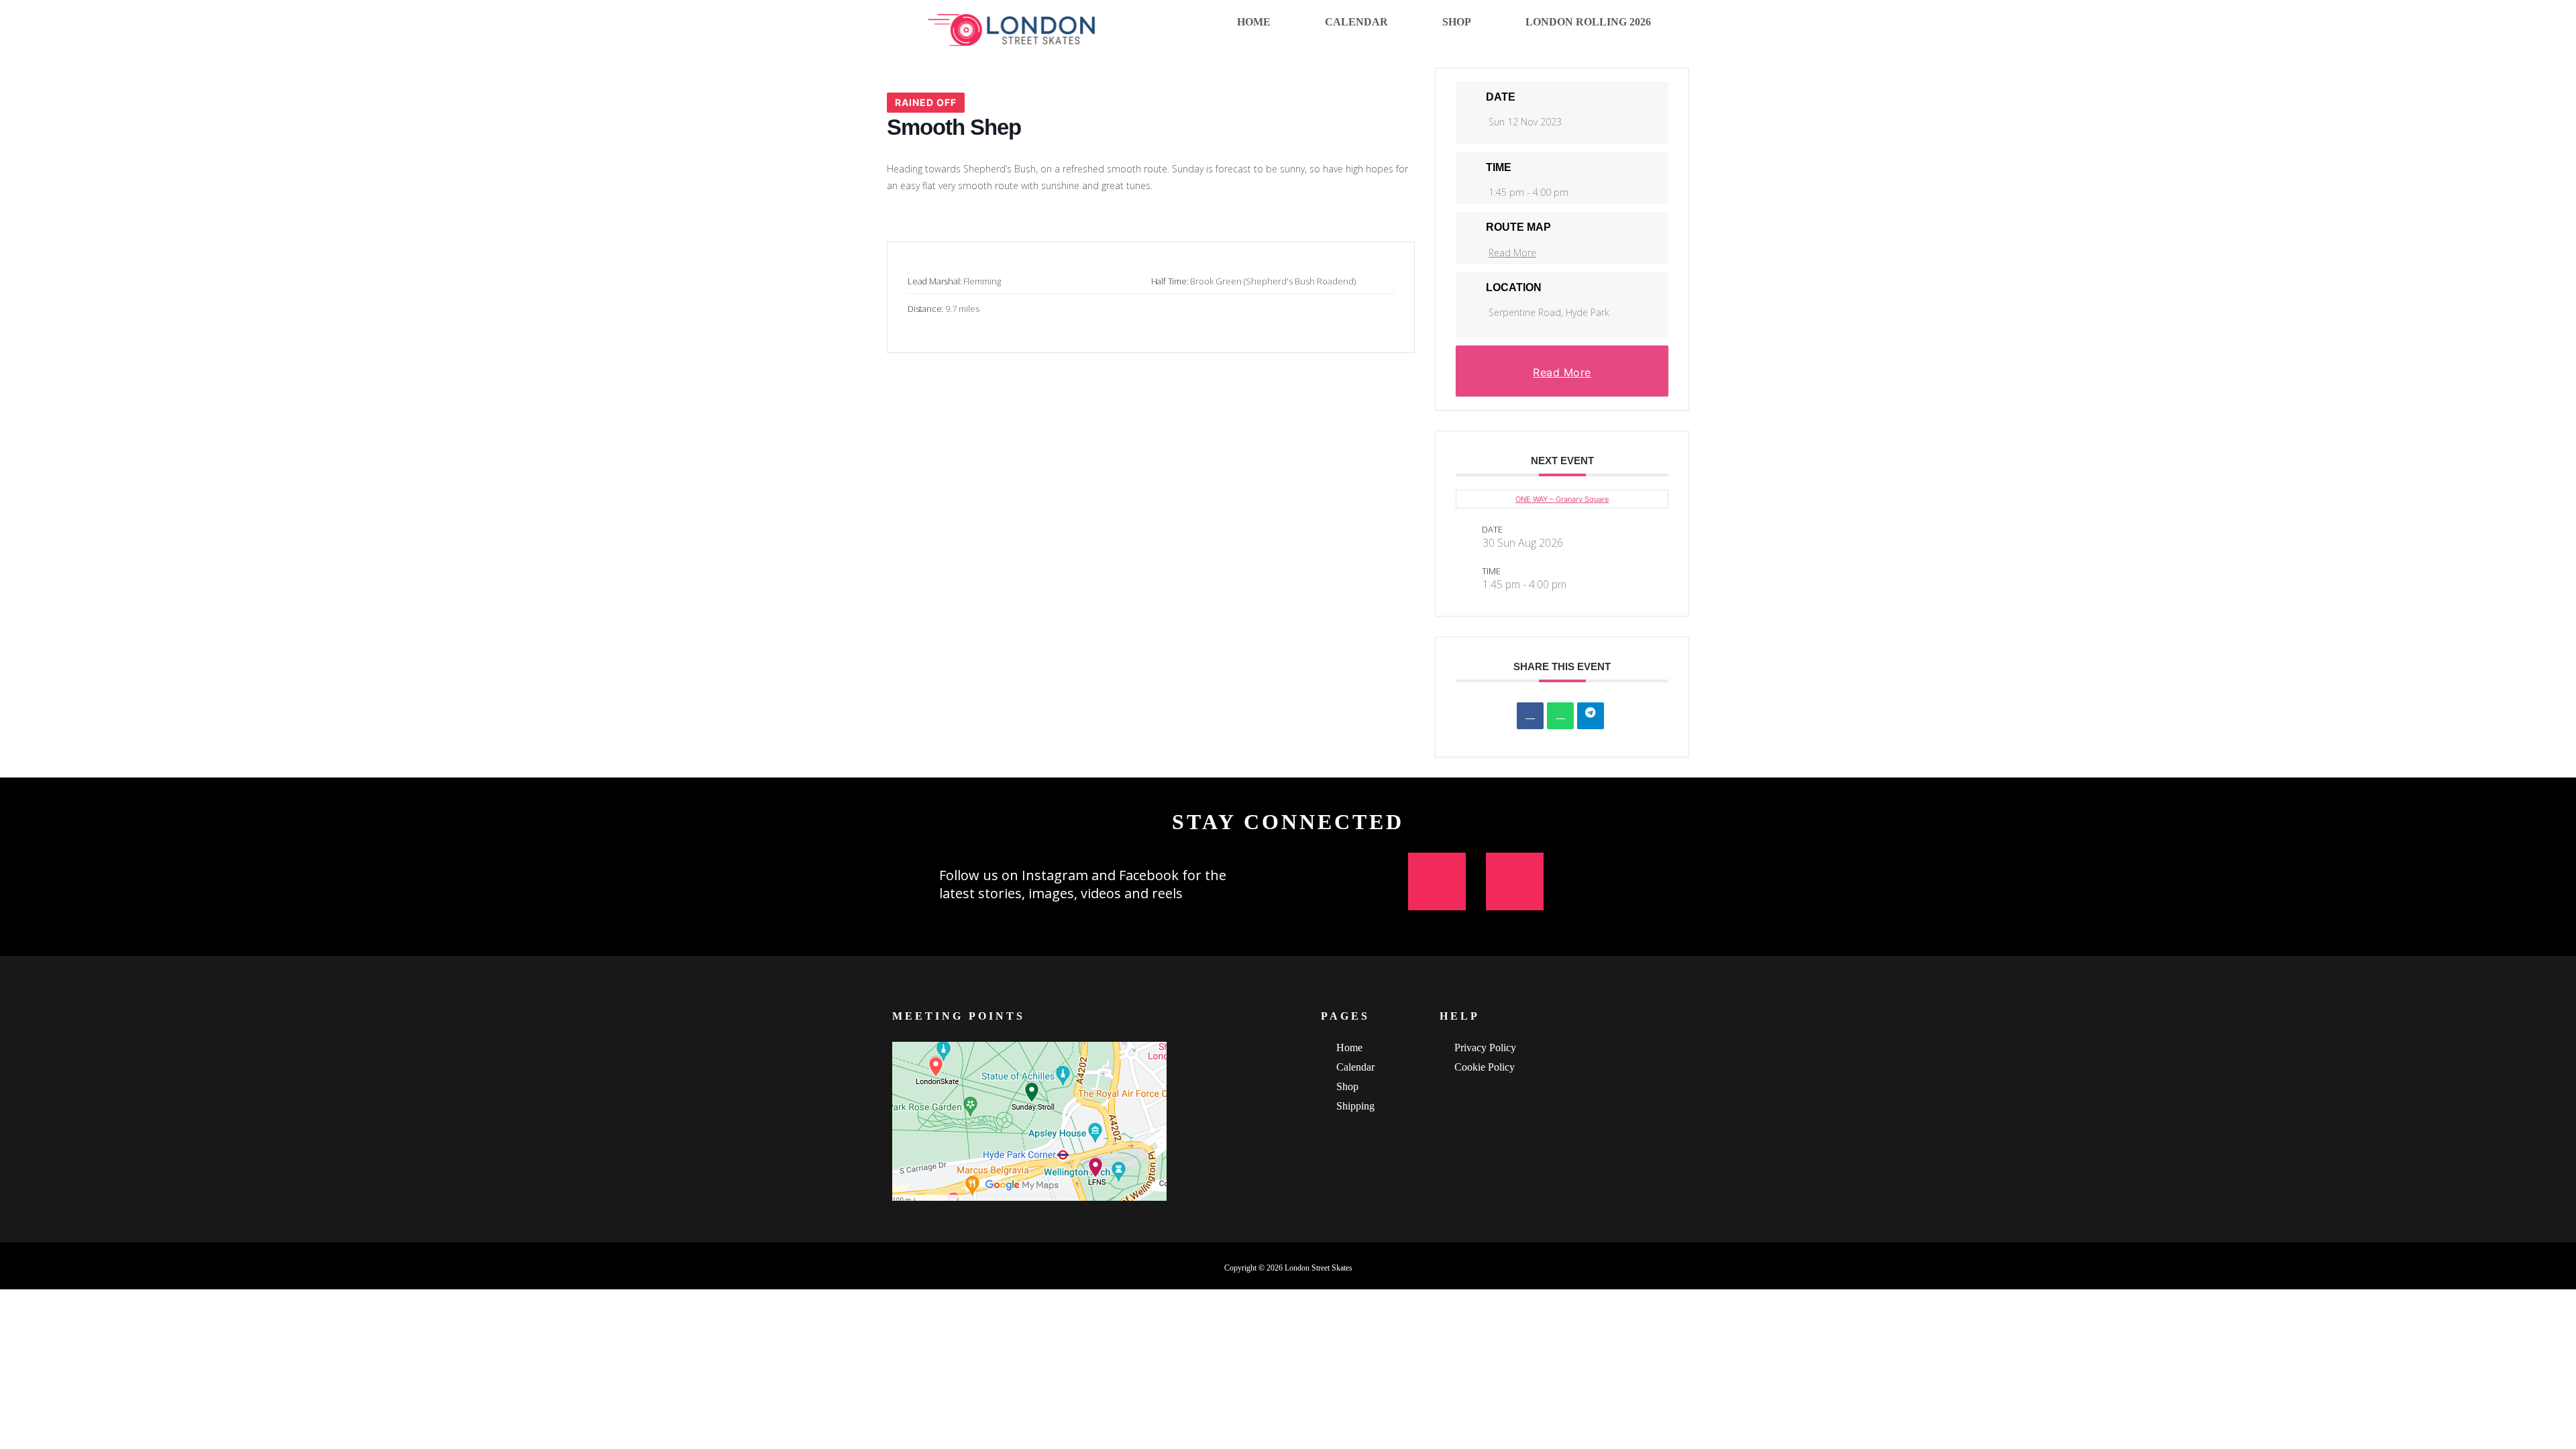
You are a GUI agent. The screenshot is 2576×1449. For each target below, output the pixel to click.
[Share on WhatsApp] (1560, 716)
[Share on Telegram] (1591, 716)
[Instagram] (1437, 881)
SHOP (1457, 22)
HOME (1254, 22)
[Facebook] (1515, 881)
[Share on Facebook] (1530, 716)
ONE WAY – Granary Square (1562, 499)
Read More (1512, 253)
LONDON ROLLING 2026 (1588, 22)
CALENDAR (1356, 22)
